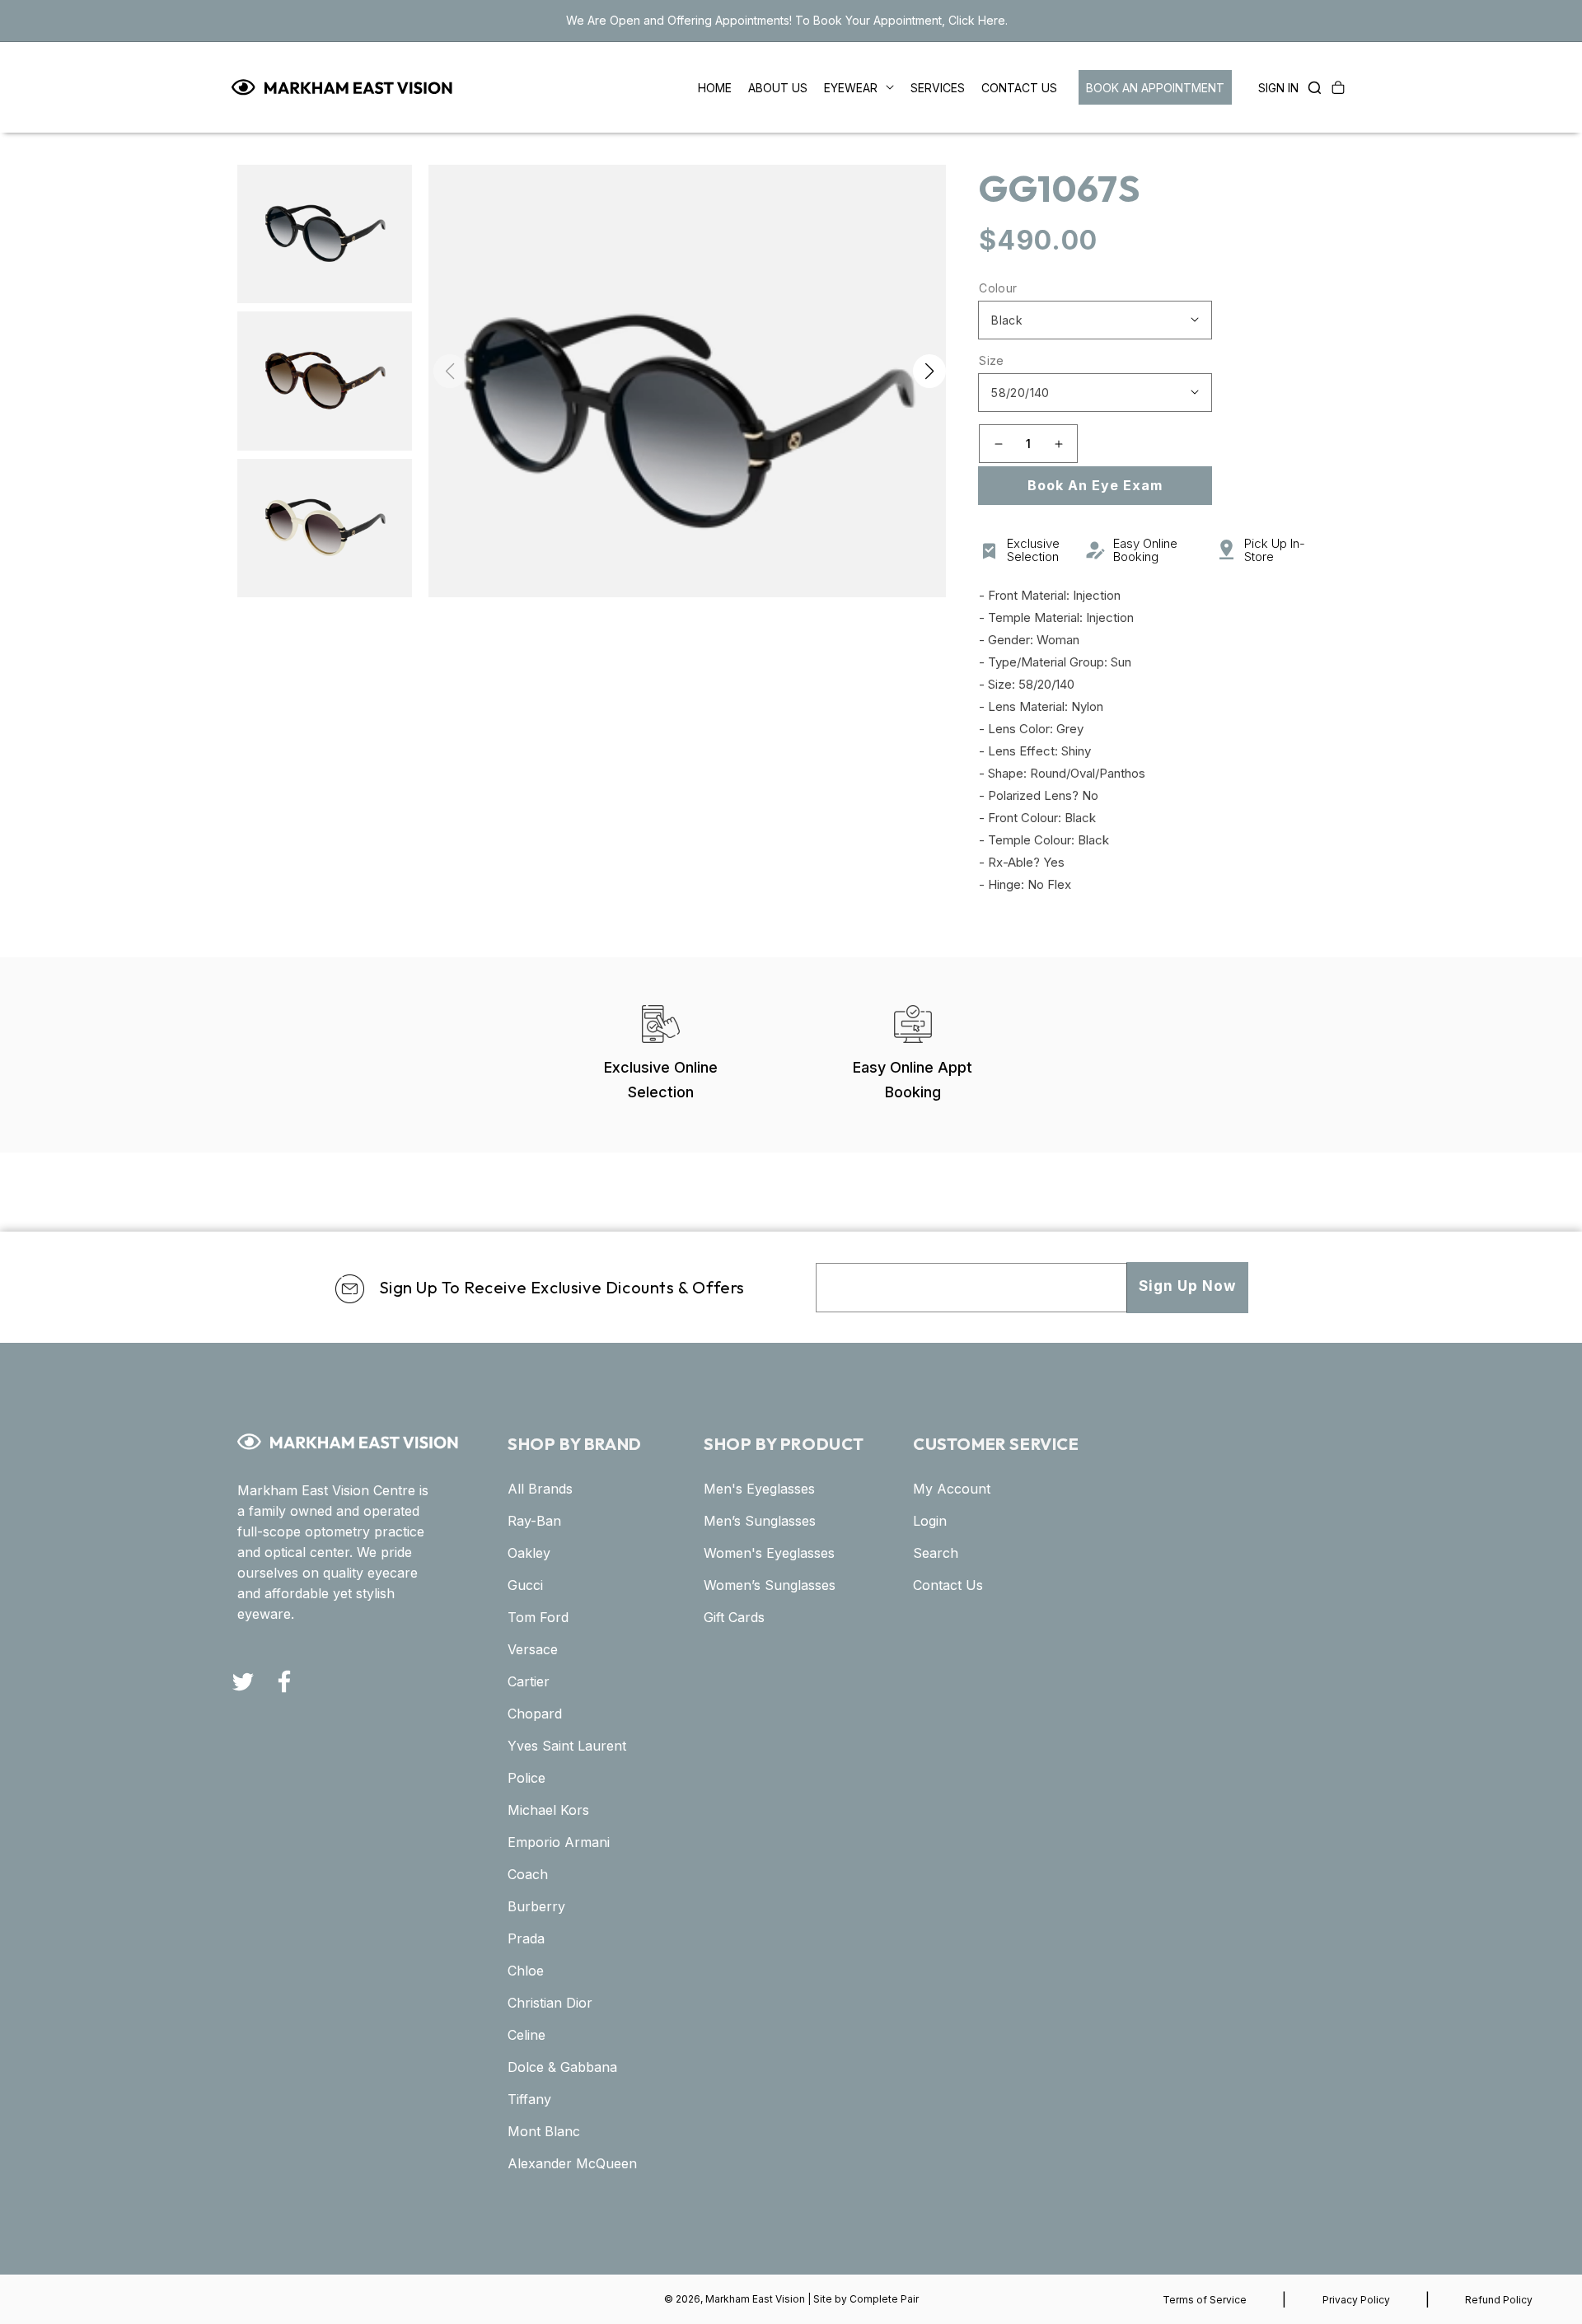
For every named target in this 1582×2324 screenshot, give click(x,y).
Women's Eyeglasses (769, 1553)
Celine (527, 2035)
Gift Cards (734, 1617)
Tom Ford (538, 1617)
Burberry (536, 1906)
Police (527, 1778)
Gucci (525, 1585)
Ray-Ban (534, 1521)
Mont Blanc (544, 2131)
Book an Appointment (1155, 88)
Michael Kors (548, 1810)
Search (936, 1553)
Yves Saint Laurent (567, 1746)
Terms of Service (1205, 2300)
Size (992, 360)
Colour (998, 288)
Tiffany (529, 2099)
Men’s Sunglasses (760, 1521)
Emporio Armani (559, 1842)
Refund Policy (1499, 2300)
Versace (533, 1649)
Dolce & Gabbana (562, 2067)
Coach (528, 1874)
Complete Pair (884, 2299)
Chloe (526, 1971)
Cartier (529, 1681)
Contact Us (948, 1585)
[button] (1310, 87)
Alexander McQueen (572, 2163)
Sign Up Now (1187, 1286)
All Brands (540, 1489)
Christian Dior (550, 2003)
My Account (952, 1489)
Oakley (529, 1553)
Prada (526, 1938)
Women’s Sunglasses (770, 1585)
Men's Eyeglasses (759, 1489)
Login (930, 1521)
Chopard (535, 1714)
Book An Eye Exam (1095, 485)
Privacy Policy (1356, 2300)
